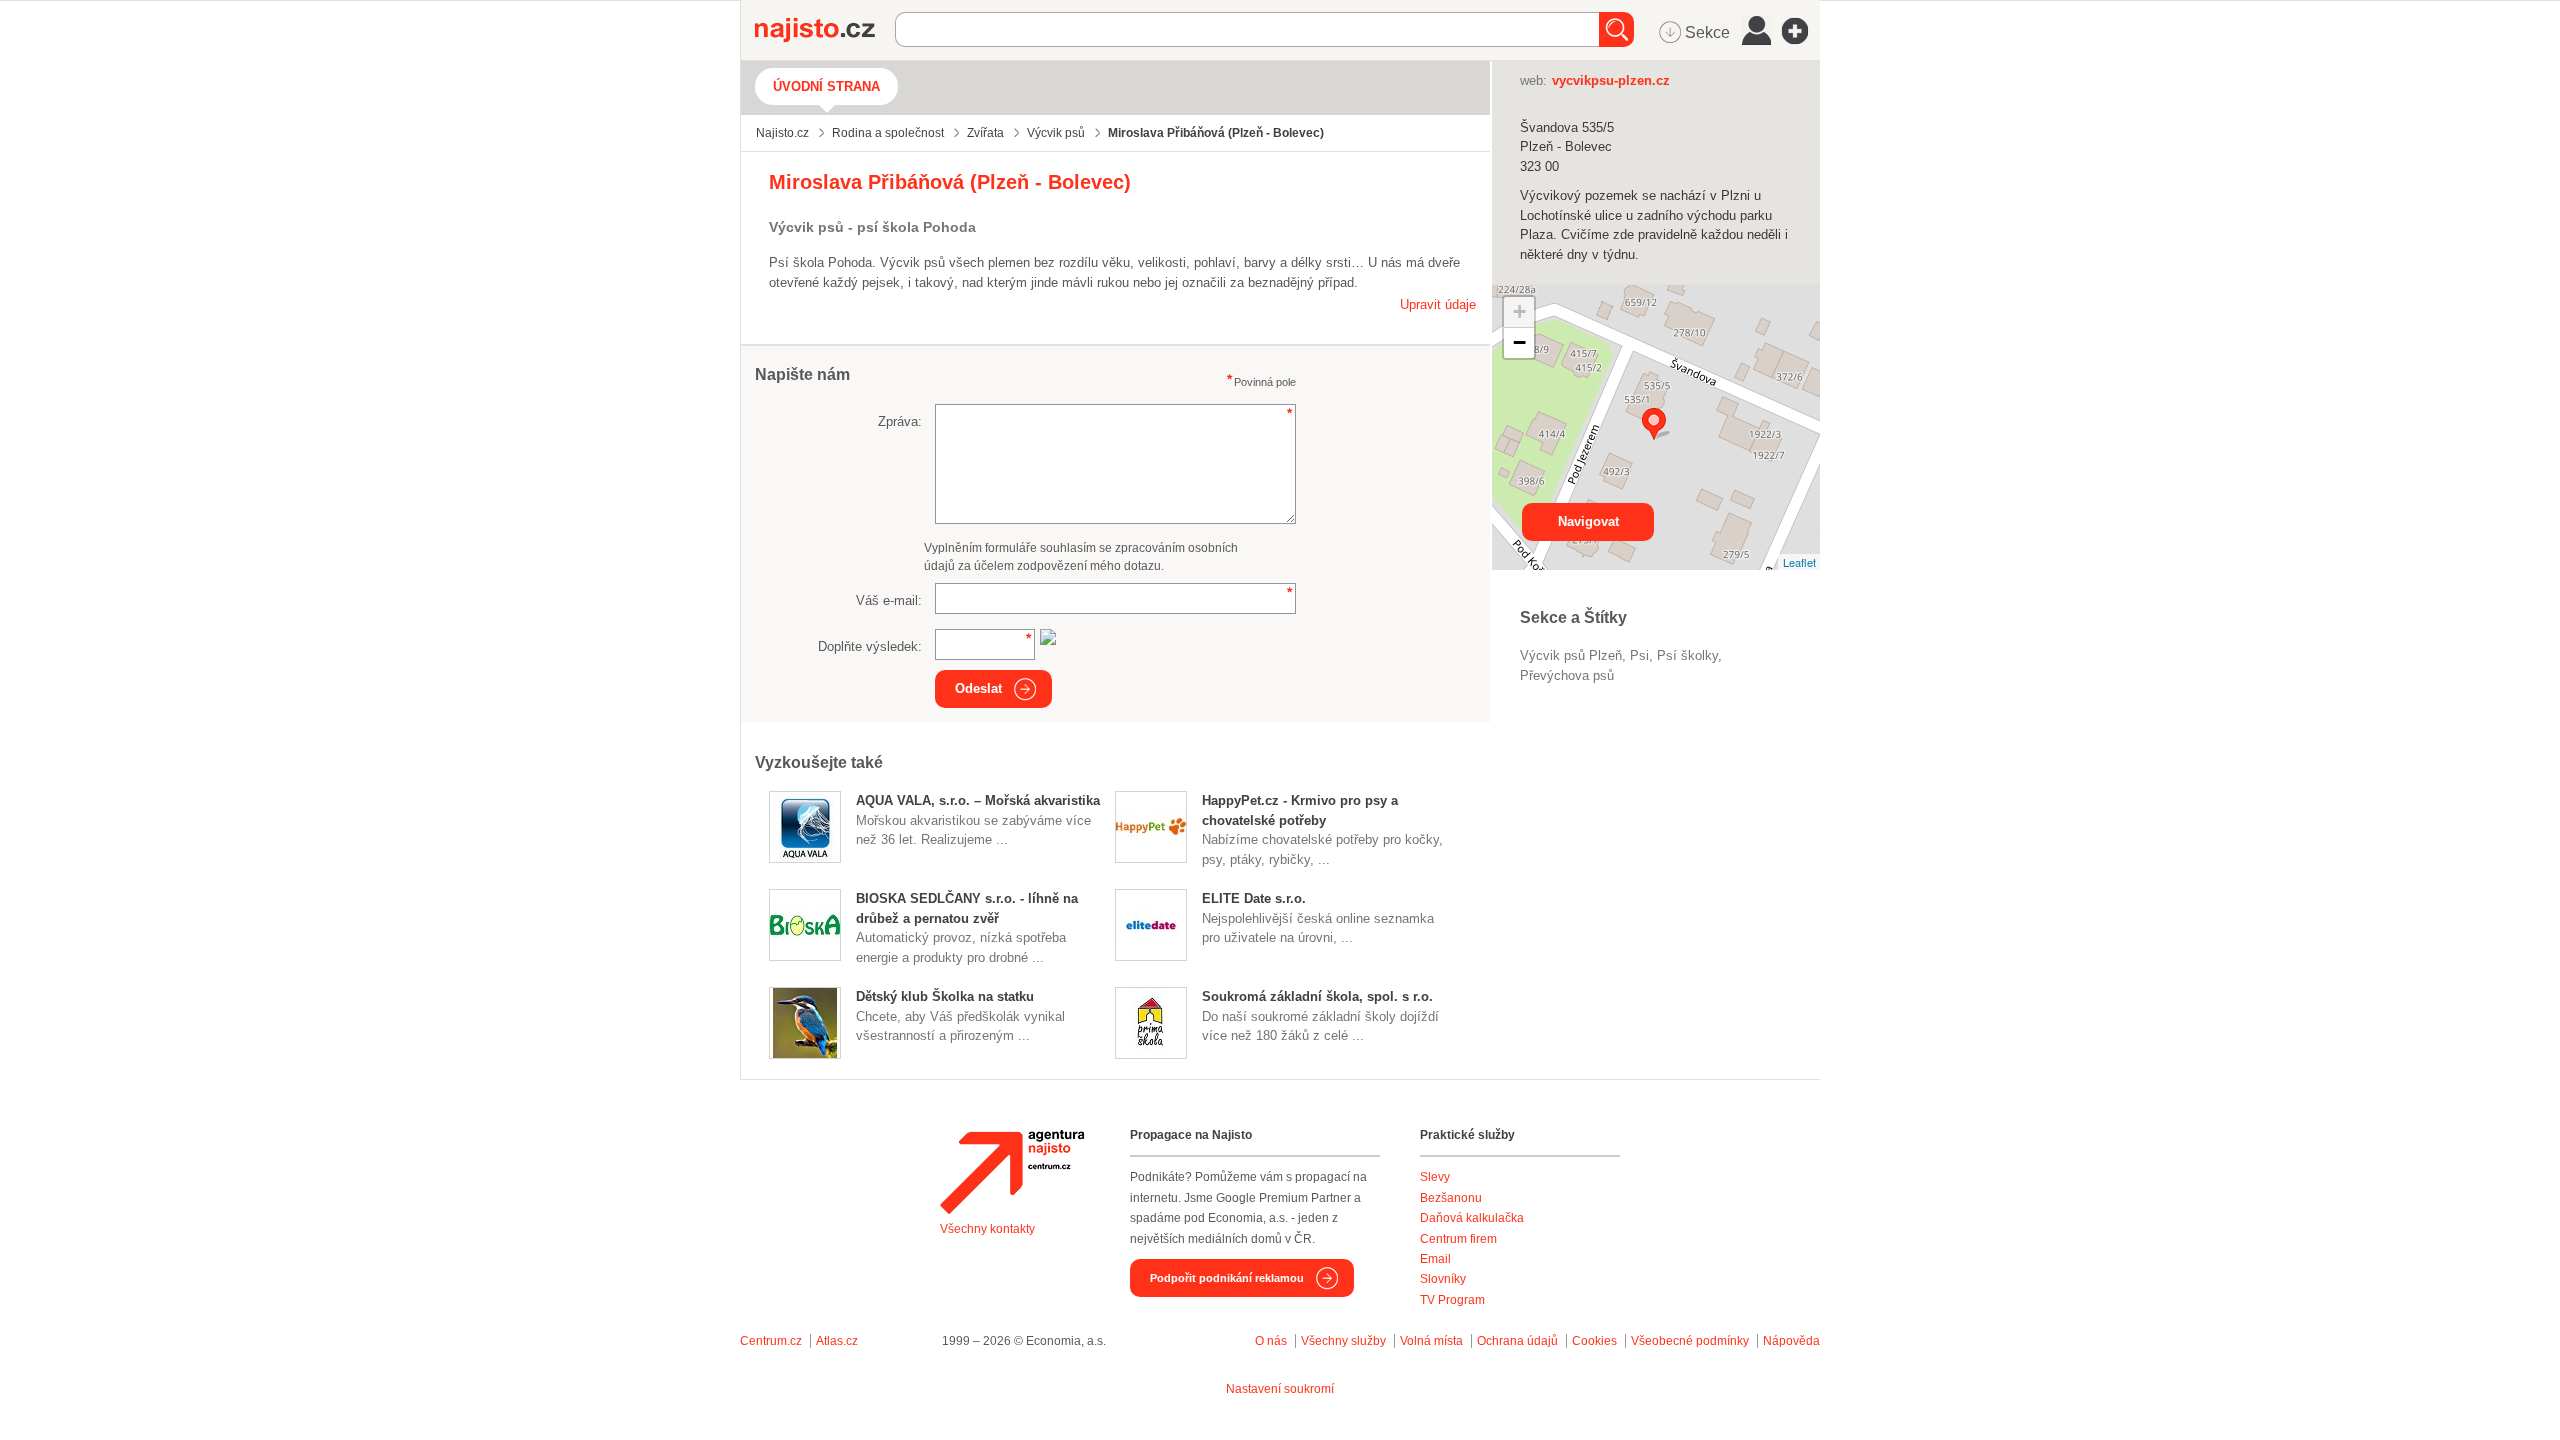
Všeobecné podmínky (1690, 1341)
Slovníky (1443, 1279)
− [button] (1519, 342)
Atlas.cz (837, 1341)
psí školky (1687, 655)
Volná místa (1431, 1341)
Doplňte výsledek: (870, 646)
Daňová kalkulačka (1472, 1218)
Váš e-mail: (889, 600)
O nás (1271, 1341)
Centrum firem (1458, 1239)
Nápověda (1791, 1341)
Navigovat (1588, 521)
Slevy (1435, 1177)
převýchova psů (1567, 675)
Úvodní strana (826, 86)
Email (1435, 1259)
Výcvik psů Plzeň (1571, 655)
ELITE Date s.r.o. (1254, 898)
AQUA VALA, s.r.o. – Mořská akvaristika (978, 800)
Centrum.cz (771, 1341)
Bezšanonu (1451, 1198)
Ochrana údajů (1517, 1341)
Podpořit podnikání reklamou (1227, 1278)
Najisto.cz (825, 30)
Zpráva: (900, 421)
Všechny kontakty (987, 1229)
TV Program (1452, 1300)
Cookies (1594, 1341)
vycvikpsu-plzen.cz (1611, 80)
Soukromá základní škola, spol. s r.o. (1317, 996)
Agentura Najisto (1012, 1172)
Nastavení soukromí (1280, 1389)
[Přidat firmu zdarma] (1801, 31)
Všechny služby (1345, 1341)
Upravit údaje (1438, 304)
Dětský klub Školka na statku (945, 996)
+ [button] (1519, 311)
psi (1639, 655)
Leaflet (1799, 562)
